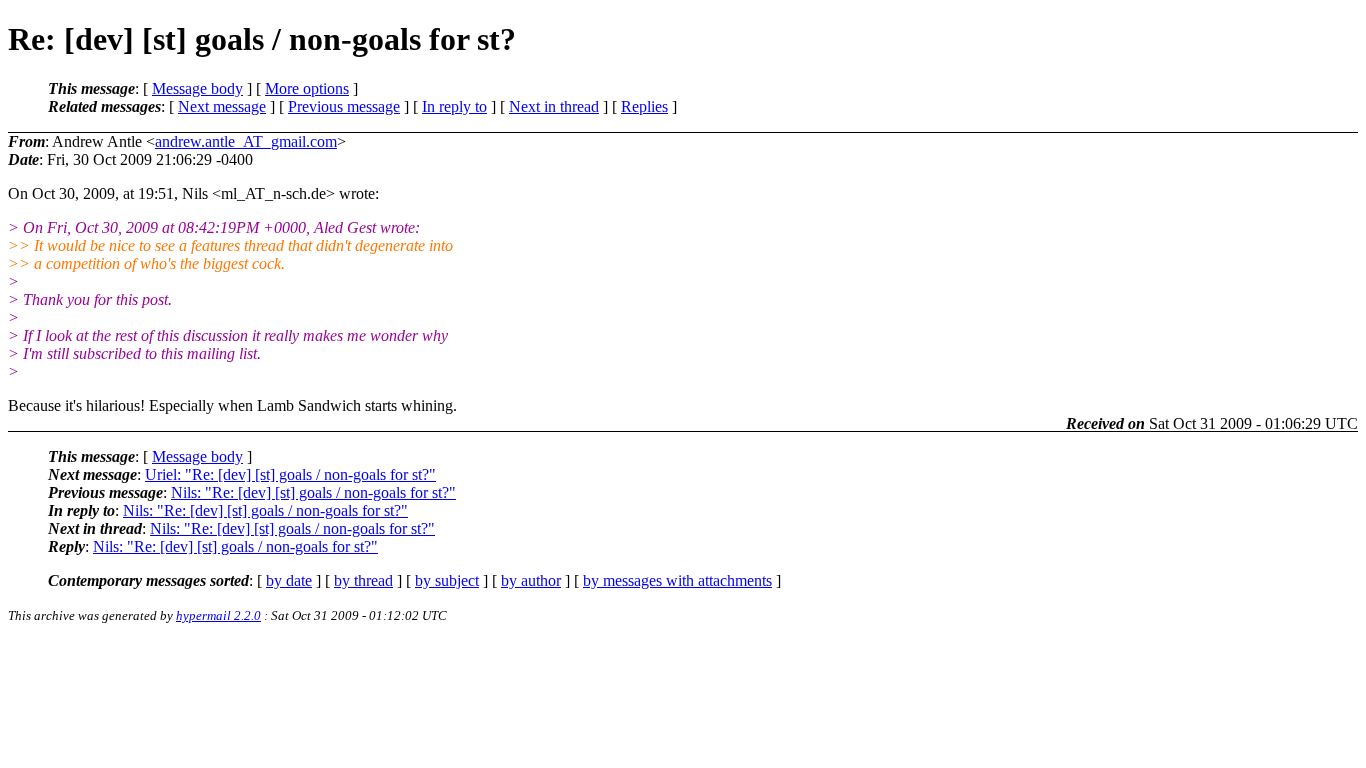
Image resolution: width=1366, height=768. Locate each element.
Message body (197, 88)
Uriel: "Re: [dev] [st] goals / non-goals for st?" (290, 474)
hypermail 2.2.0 (218, 615)
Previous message (344, 106)
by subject (447, 580)
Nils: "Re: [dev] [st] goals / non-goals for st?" (313, 492)
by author (531, 580)
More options (307, 88)
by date (289, 580)
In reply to (454, 106)
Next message (222, 106)
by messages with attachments (677, 580)
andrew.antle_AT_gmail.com (246, 141)
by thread (363, 580)
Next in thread (554, 106)
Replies (644, 106)
